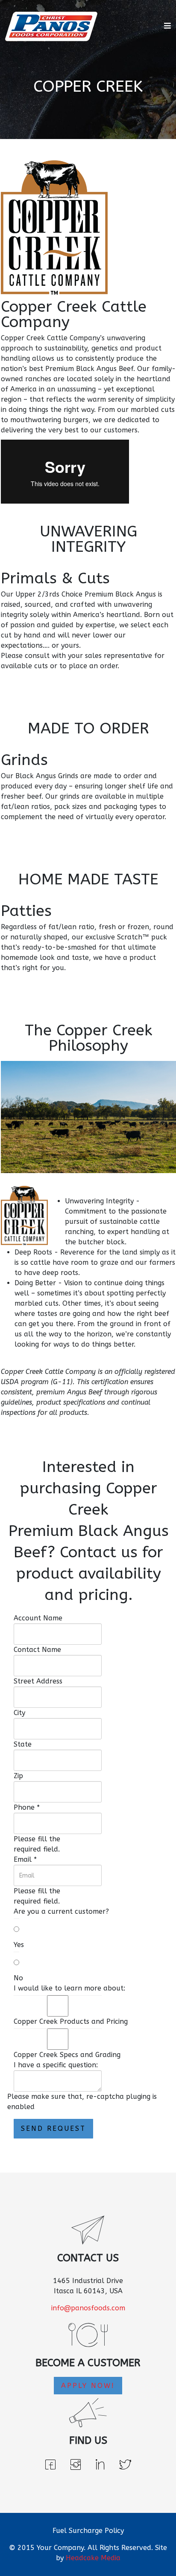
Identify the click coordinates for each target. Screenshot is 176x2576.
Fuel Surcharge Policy (88, 2531)
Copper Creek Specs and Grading (67, 2055)
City (19, 1713)
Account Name (38, 1618)
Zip (18, 1776)
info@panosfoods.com (88, 2308)
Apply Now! (88, 2386)
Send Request (53, 2128)
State (23, 1744)
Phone (27, 1807)
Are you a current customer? (61, 1911)
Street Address (38, 1681)
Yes (19, 1945)
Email (25, 1859)
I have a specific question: (56, 2065)
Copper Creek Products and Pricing (71, 2021)
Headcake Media (93, 2558)
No (18, 1978)
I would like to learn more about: (69, 1988)
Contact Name (37, 1650)
